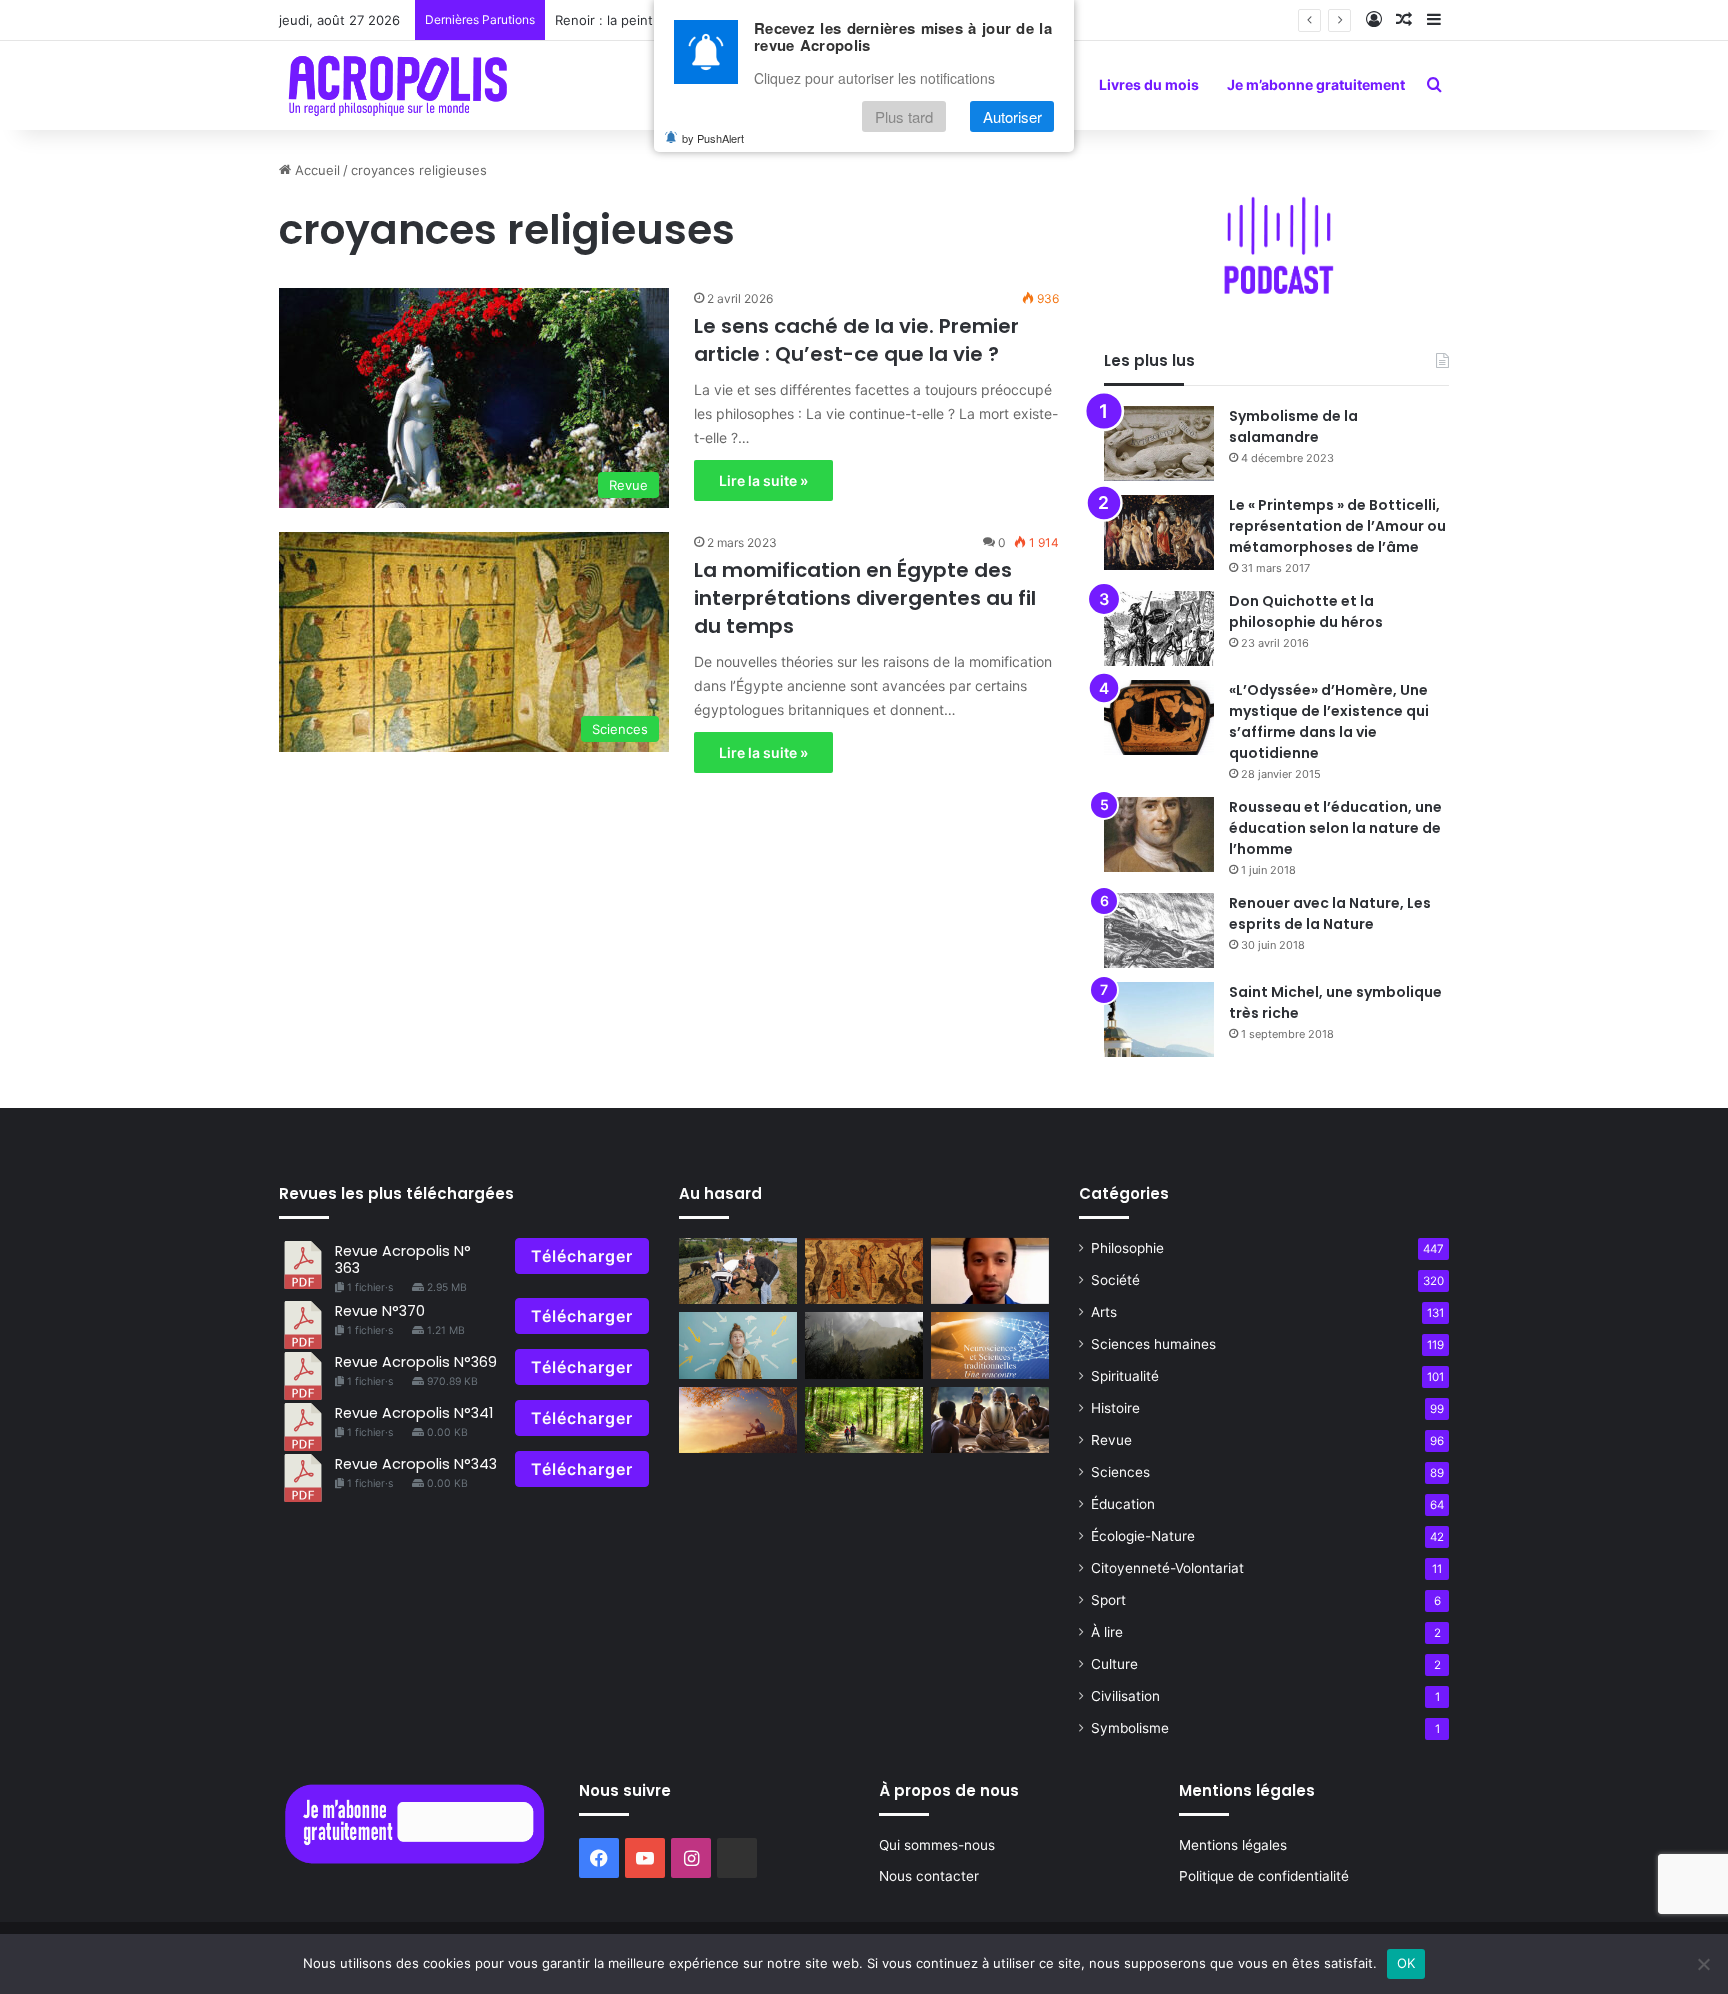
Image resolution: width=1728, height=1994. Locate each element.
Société (1115, 1280)
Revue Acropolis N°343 (416, 1464)
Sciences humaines (1153, 1344)
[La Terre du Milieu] (864, 1345)
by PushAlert (713, 138)
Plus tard (904, 116)
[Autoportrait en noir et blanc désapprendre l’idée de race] (990, 1271)
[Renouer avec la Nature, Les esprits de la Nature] (1159, 930)
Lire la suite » (763, 480)
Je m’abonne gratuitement (1316, 84)
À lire (1107, 1632)
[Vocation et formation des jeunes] (738, 1345)
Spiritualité (1125, 1376)
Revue (1111, 1440)
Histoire (1115, 1408)
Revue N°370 (380, 1311)
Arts (1104, 1312)
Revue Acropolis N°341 (414, 1413)
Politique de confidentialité (1264, 1876)
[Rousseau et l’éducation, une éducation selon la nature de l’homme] (1159, 834)
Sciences (1120, 1472)
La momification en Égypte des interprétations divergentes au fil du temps (865, 598)
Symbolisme (1130, 1728)
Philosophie (1127, 1248)
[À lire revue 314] (990, 1345)
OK (1406, 1963)
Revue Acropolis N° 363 (403, 1259)
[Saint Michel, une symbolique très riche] (1159, 1019)
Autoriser (1012, 116)
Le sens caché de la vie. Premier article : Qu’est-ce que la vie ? (856, 340)
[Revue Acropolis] (397, 85)
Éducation (1123, 1504)
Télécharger (582, 1256)
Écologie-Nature (1143, 1536)
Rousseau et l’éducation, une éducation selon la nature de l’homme (1335, 828)
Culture (1114, 1664)
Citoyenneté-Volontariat (1167, 1568)
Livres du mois (1149, 84)
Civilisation (1125, 1696)
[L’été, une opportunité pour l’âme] (864, 1420)
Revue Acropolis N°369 (416, 1362)
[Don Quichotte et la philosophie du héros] (1159, 628)
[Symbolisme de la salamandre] (1159, 443)
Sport (1108, 1600)
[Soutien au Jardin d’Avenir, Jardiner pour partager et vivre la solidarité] (738, 1271)
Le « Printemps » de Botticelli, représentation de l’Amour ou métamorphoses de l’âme (1337, 526)
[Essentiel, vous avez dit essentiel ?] (738, 1420)
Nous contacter (929, 1876)
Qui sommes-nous (937, 1845)
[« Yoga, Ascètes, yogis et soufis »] (864, 1271)
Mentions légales (1233, 1845)
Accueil (315, 170)
